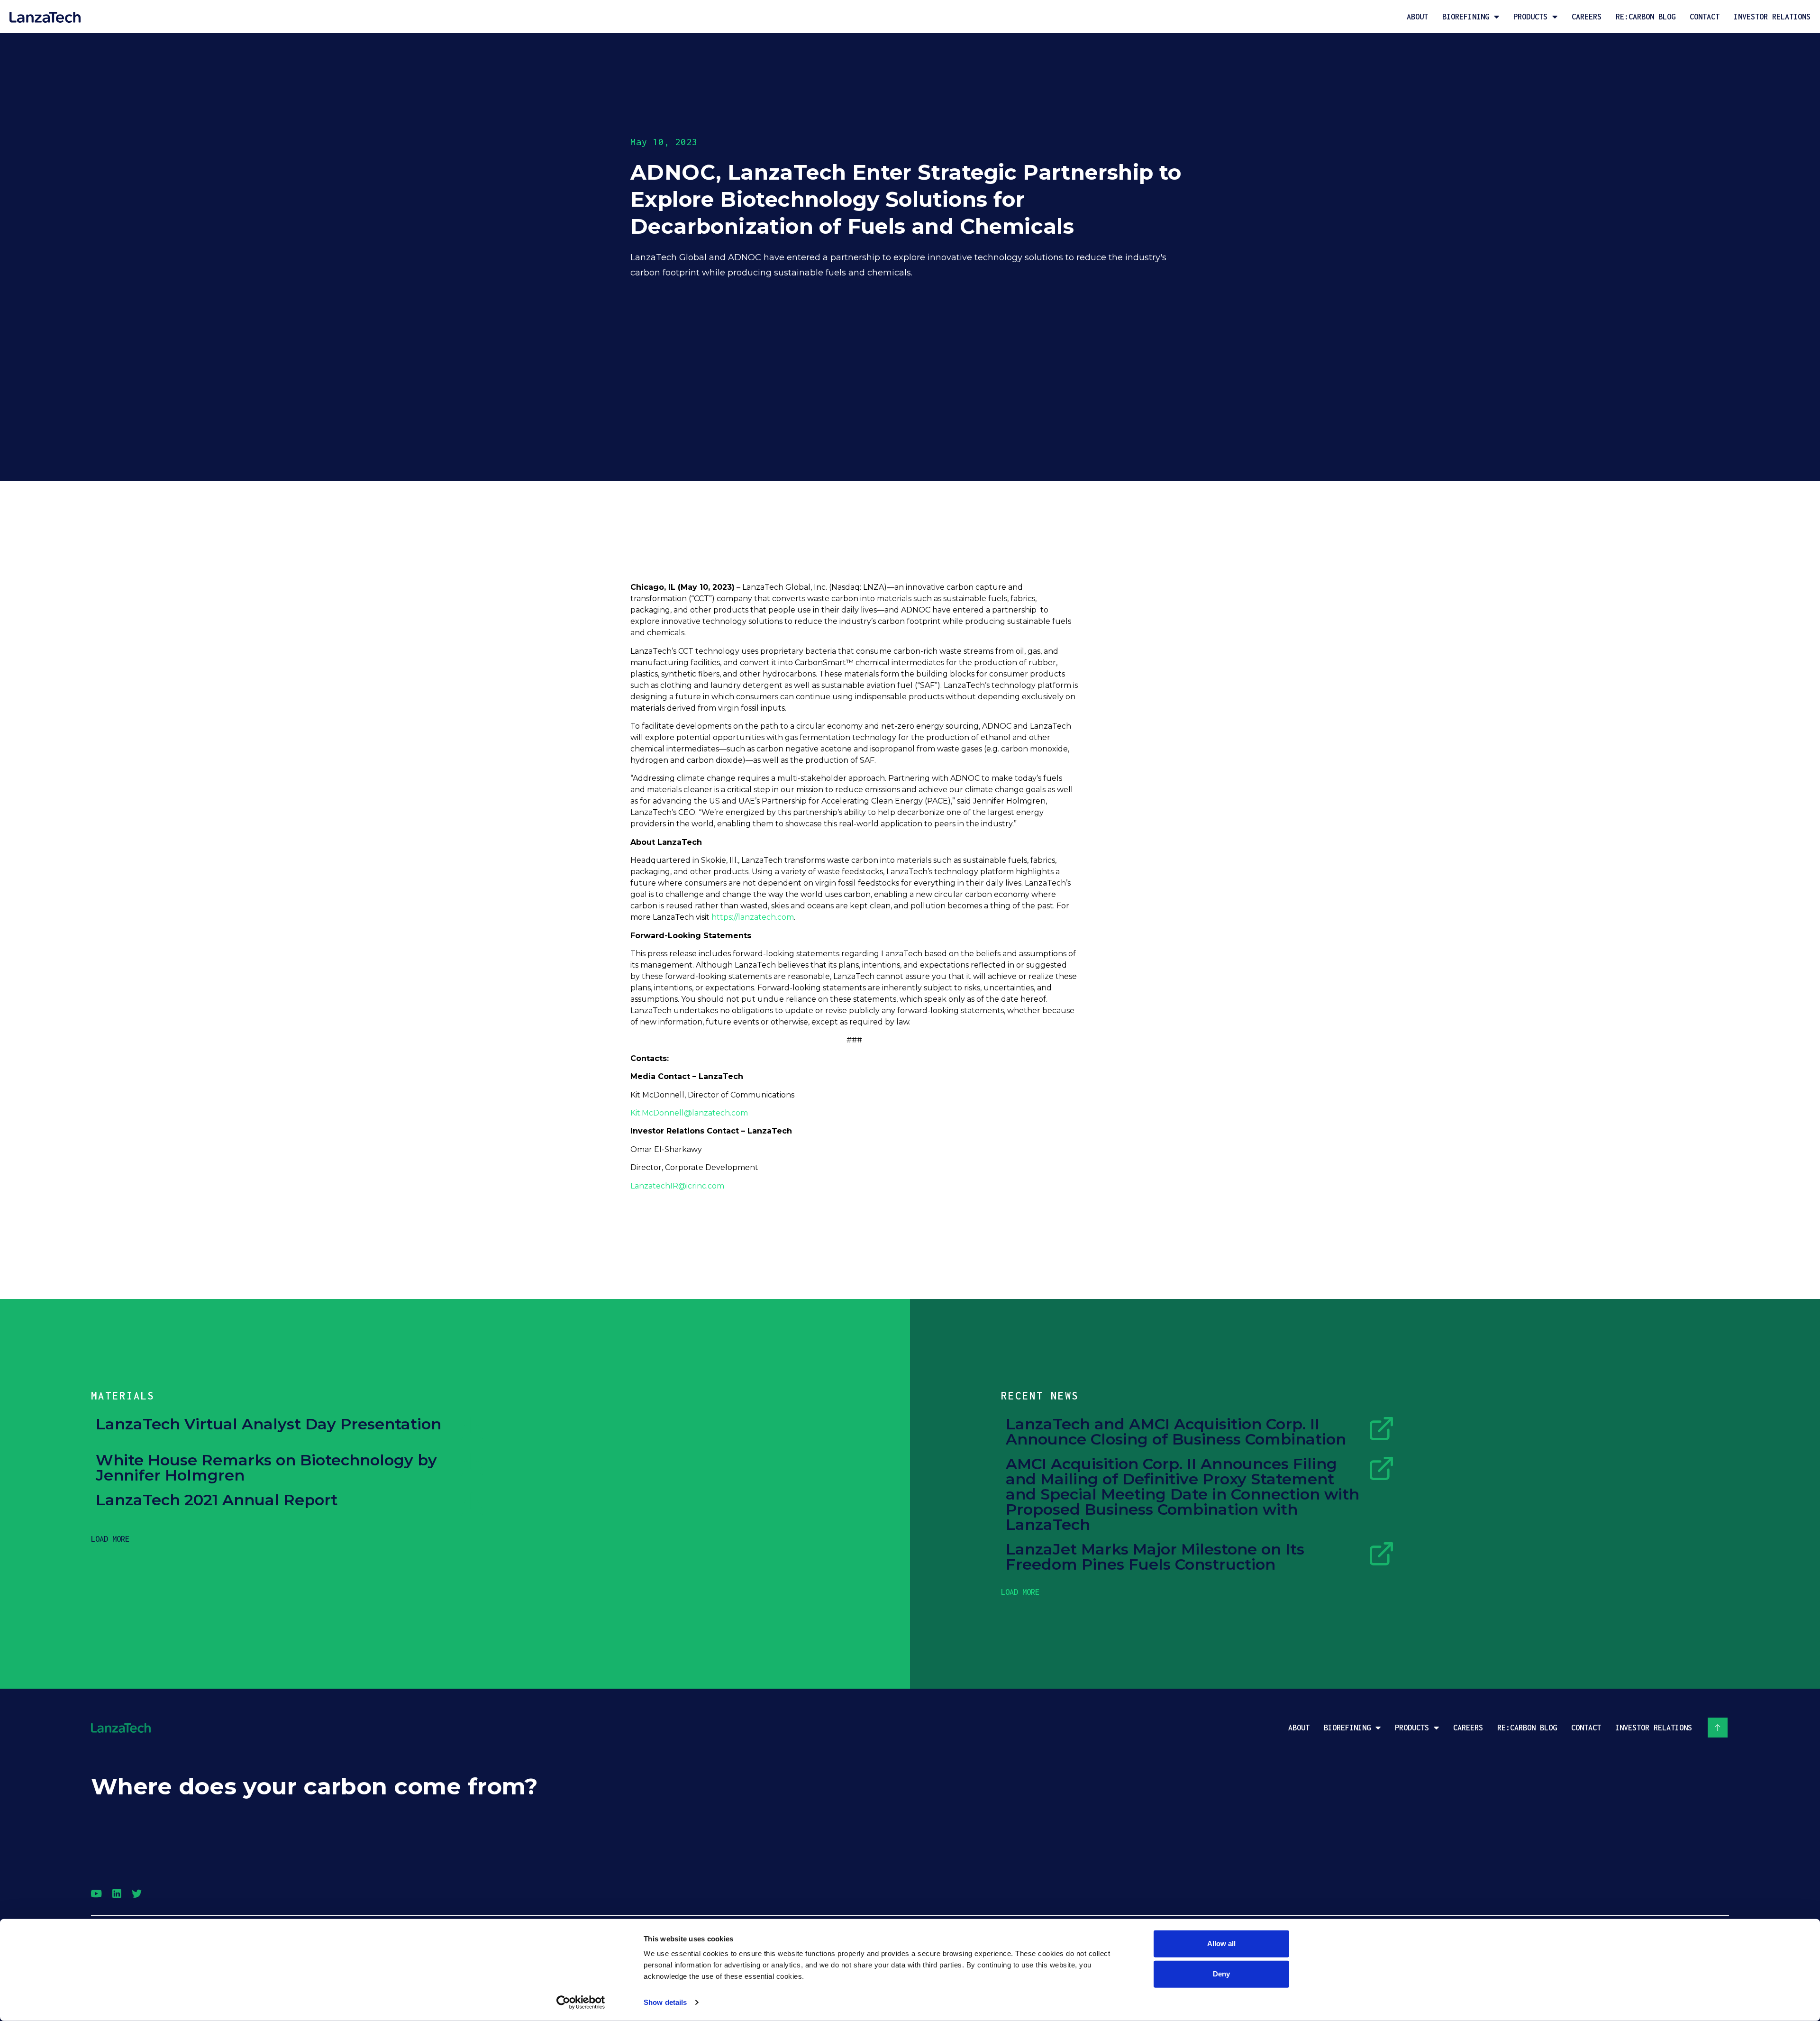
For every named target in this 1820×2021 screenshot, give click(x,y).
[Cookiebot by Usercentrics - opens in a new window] (581, 2003)
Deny (1221, 1974)
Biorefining (1466, 17)
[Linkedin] (116, 1894)
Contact (1705, 17)
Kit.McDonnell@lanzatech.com (689, 1113)
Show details (665, 2002)
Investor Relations (1772, 17)
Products (1530, 17)
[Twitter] (137, 1894)
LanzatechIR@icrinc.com (677, 1186)
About (1417, 17)
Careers (1587, 17)
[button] (110, 1539)
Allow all (1221, 1943)
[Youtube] (96, 1894)
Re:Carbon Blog (1646, 17)
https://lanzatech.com (753, 917)
